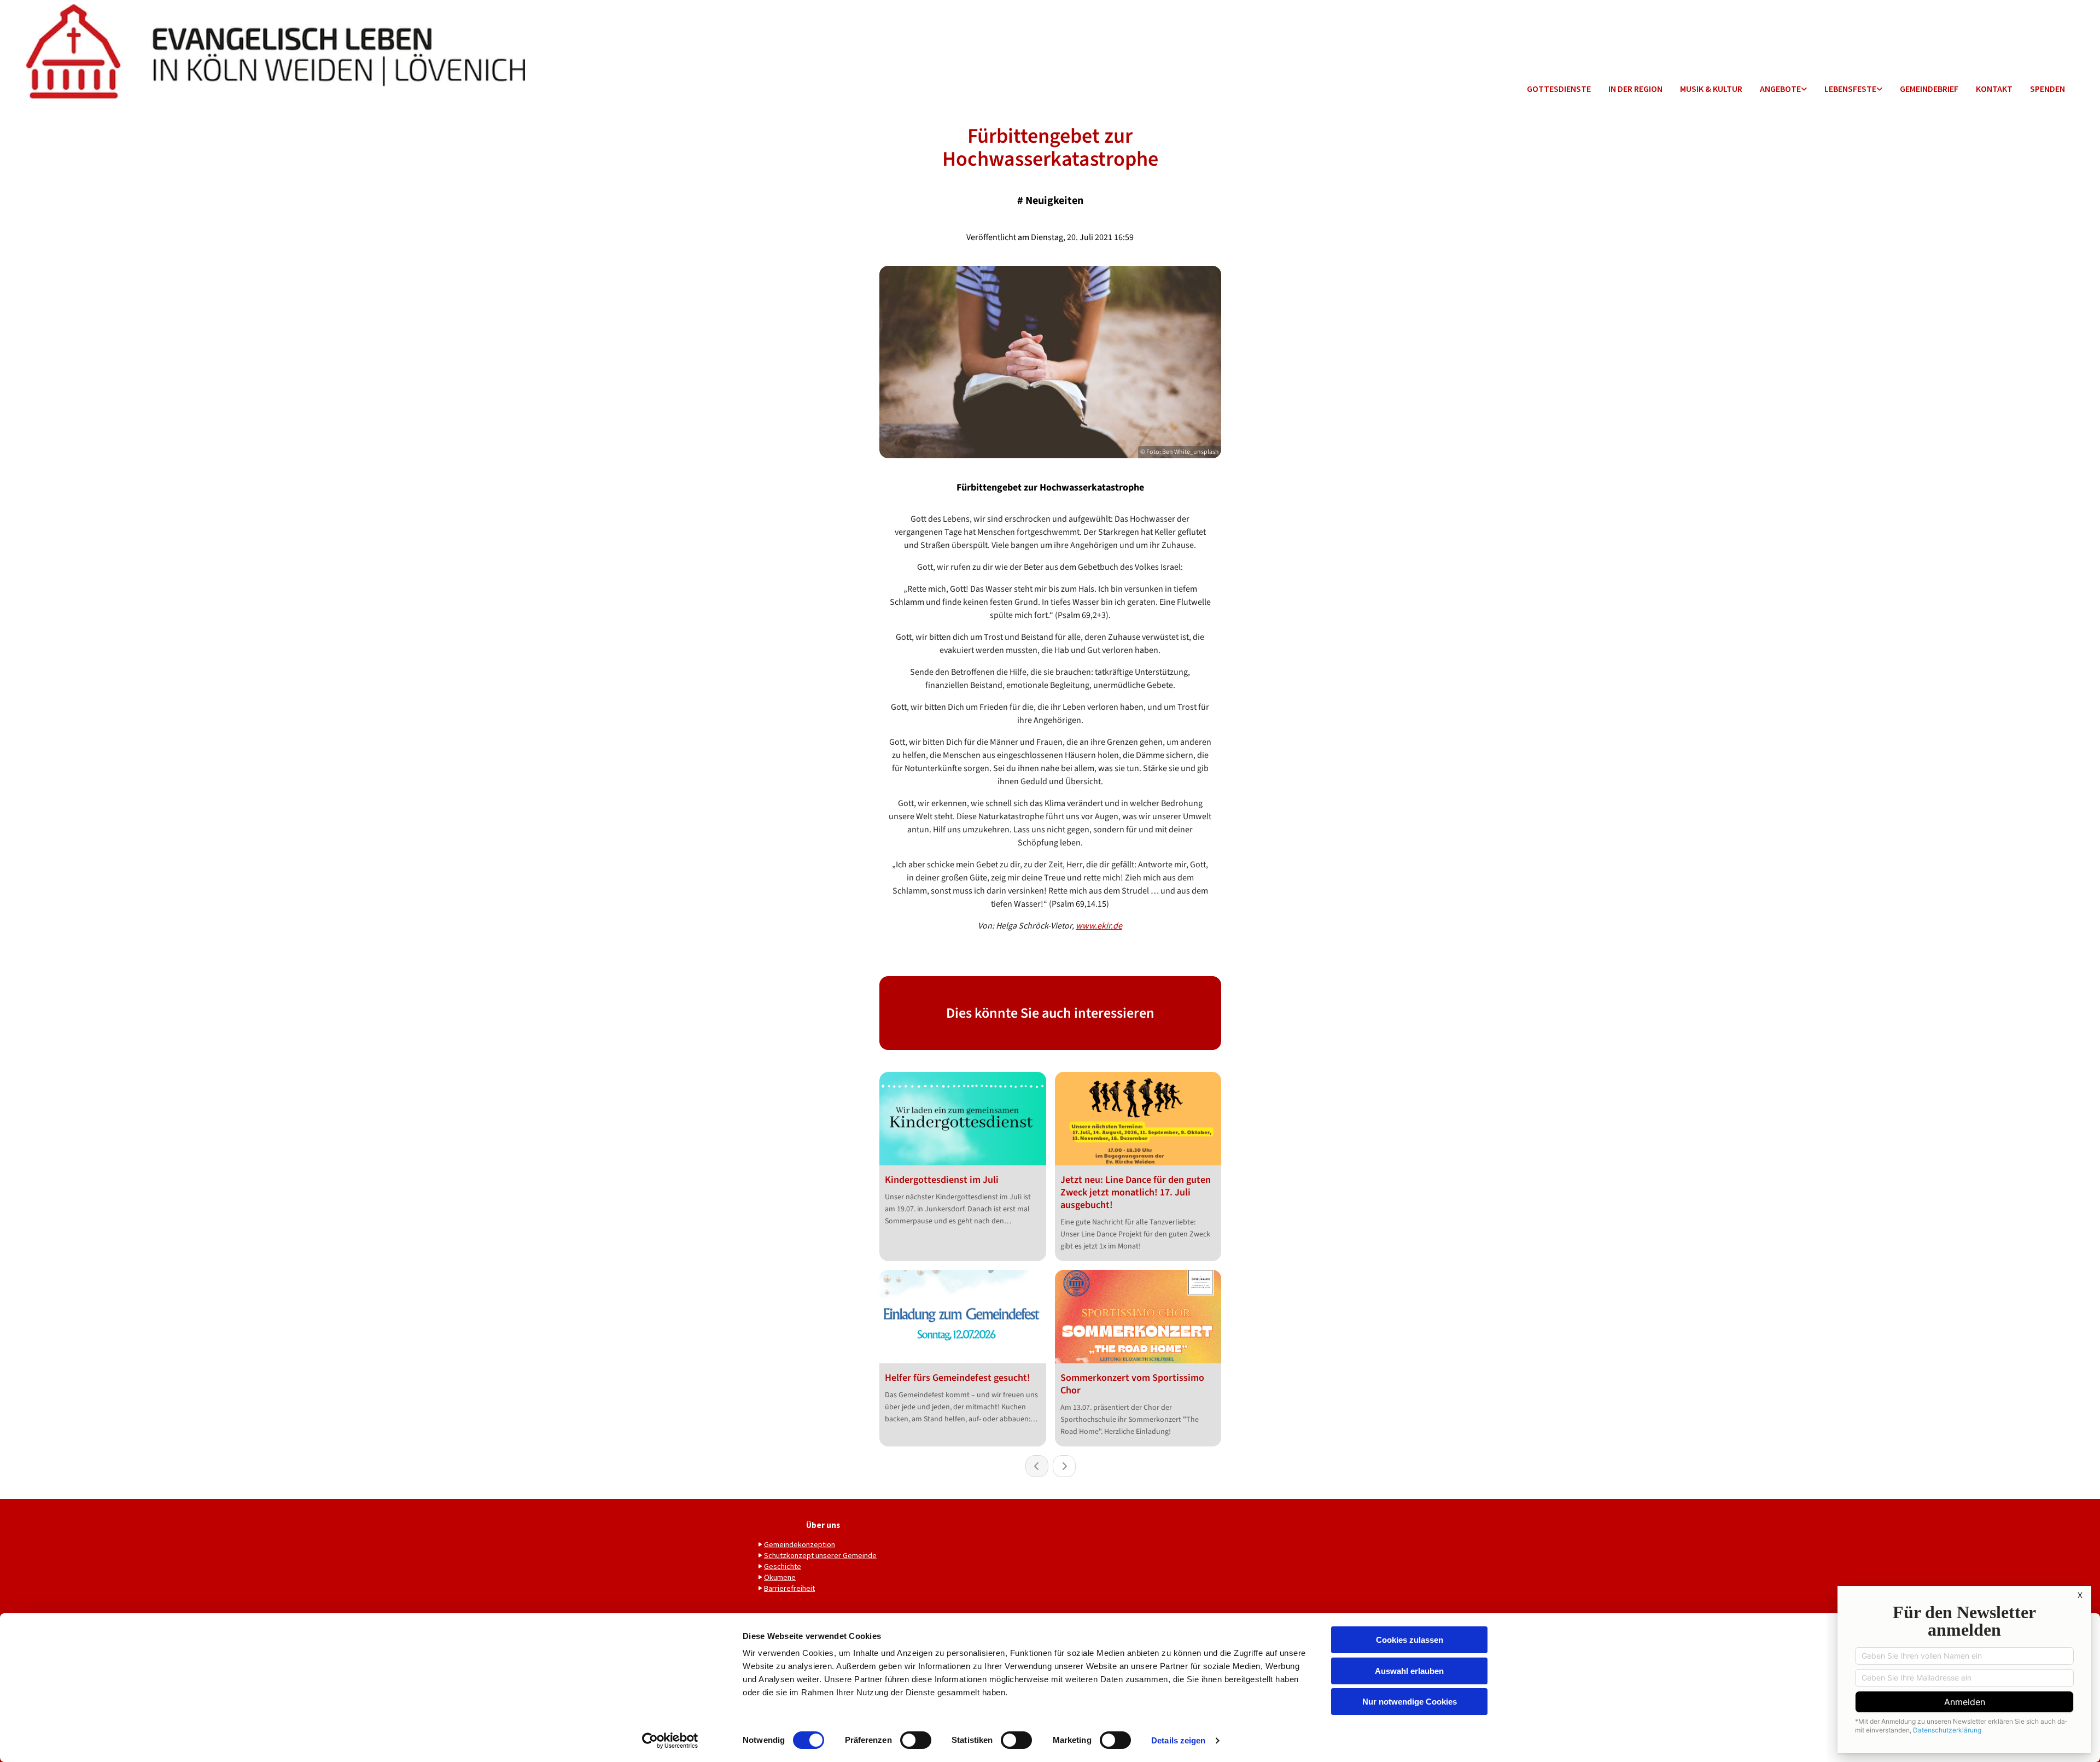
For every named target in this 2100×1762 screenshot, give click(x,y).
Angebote (1780, 89)
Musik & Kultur (1711, 89)
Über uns (823, 1525)
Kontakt (1994, 89)
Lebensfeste (1850, 89)
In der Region (1635, 89)
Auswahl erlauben (1409, 1671)
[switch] (916, 1740)
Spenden (2047, 89)
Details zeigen (1178, 1740)
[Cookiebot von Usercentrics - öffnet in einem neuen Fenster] (670, 1741)
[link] (1783, 89)
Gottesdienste (1559, 89)
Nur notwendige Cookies (1410, 1702)
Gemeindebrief (1929, 89)
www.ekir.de (1099, 926)
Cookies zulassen (1410, 1640)
